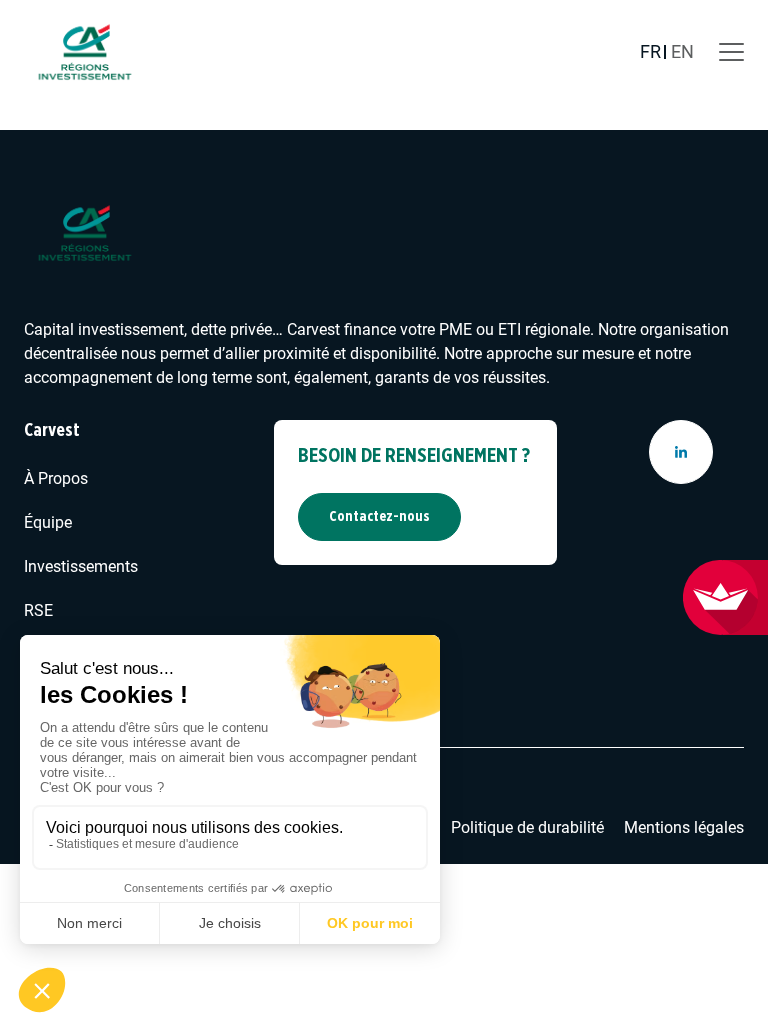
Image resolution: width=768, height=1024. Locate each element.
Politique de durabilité (527, 827)
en (682, 51)
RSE (38, 610)
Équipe (48, 522)
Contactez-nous (379, 516)
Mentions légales (684, 827)
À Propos (56, 478)
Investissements (81, 566)
